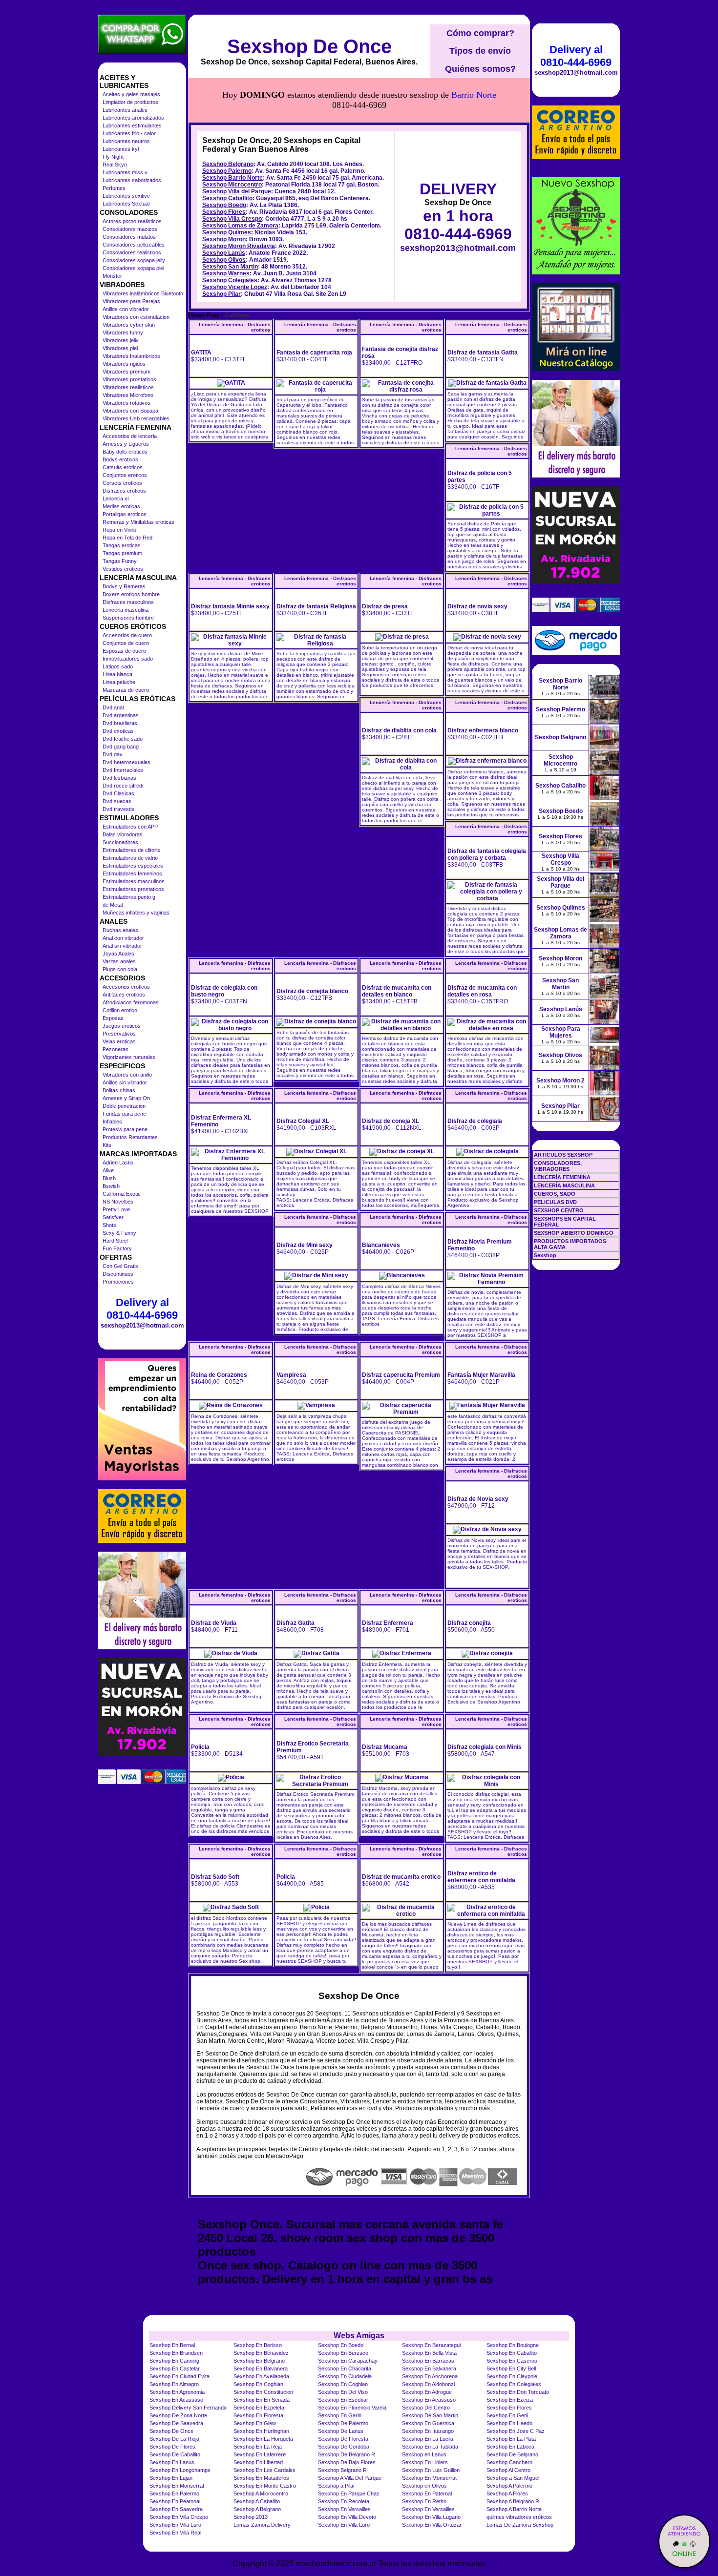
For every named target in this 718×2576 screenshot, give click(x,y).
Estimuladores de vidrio (130, 858)
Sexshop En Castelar (175, 2368)
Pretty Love (116, 1209)
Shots (109, 1225)
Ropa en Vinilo (119, 530)
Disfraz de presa (385, 606)
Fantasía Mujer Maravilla (481, 1375)
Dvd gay (113, 754)
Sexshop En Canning (174, 2361)
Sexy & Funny (119, 1233)
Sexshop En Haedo (509, 2423)
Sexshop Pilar (222, 294)
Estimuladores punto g (129, 897)
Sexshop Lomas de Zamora (240, 226)
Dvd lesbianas (119, 778)
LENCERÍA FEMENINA (562, 1177)
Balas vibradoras (123, 834)
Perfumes (114, 188)
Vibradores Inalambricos (131, 356)
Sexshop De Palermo (343, 2423)
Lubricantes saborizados (132, 180)
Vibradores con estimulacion (136, 317)
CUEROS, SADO (555, 1194)
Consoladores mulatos (129, 237)
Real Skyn (115, 165)
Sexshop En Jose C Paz (516, 2431)
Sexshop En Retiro (424, 2501)
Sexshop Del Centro (426, 2408)
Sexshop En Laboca (510, 2447)
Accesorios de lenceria (130, 436)
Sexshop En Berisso (258, 2345)
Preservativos (119, 1034)
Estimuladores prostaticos (133, 889)
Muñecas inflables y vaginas (136, 913)
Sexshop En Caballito (512, 2353)
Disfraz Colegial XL (303, 1121)
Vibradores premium (127, 372)
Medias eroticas (121, 506)
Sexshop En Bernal (172, 2345)
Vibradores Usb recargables (136, 418)
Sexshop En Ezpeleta (259, 2408)
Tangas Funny (120, 561)
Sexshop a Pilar (337, 2486)
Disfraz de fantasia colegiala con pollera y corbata (487, 854)
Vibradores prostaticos (129, 379)
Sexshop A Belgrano (257, 2509)
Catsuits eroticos (123, 467)
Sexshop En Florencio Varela (352, 2408)
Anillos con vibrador (126, 309)
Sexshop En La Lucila (428, 2439)
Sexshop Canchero (509, 2462)
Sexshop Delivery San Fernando (188, 2408)
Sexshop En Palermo (174, 2493)
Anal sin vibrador (122, 946)
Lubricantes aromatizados (133, 118)
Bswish (111, 1186)
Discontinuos (118, 1274)
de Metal (113, 905)
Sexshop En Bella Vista (429, 2353)
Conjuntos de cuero (126, 643)
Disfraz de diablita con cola (399, 730)
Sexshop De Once (309, 46)
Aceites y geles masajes (131, 94)
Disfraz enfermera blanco (483, 730)
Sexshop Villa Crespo (232, 219)
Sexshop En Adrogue (427, 2392)
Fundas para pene (124, 1114)
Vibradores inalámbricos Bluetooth (143, 293)
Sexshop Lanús (224, 253)
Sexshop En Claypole (512, 2376)
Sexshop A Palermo (509, 2486)
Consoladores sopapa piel (133, 268)
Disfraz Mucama (385, 1747)
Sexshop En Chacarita (345, 2368)
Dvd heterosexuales (127, 762)
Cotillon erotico (120, 1010)
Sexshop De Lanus (341, 2431)
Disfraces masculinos (128, 602)
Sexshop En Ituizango (428, 2431)
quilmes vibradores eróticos (519, 2517)
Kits (107, 1145)
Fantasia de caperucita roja (314, 353)
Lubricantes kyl (121, 149)
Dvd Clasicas (118, 793)
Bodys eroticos (120, 459)
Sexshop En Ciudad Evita (179, 2376)
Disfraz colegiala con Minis (485, 1747)
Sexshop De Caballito (175, 2454)
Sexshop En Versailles (344, 2509)
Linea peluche (119, 682)
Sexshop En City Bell (511, 2368)
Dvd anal (113, 707)
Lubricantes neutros (126, 141)
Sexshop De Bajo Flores (347, 2462)
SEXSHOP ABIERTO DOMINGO (574, 1233)
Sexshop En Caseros (512, 2361)
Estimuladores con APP (130, 827)
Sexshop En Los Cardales (264, 2470)
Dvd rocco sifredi (123, 786)
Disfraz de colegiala (475, 1121)
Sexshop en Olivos (424, 2486)
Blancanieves (381, 1245)
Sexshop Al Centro (508, 2470)
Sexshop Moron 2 (560, 1080)
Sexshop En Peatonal (175, 2501)
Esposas (113, 1018)
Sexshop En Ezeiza (510, 2400)
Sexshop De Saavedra (176, 2423)
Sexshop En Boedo (341, 2345)
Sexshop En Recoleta (344, 2501)
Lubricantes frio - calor (129, 133)
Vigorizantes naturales (129, 1057)
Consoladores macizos (130, 229)
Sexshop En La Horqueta (263, 2439)
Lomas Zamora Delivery (262, 2525)
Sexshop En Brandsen (176, 2353)
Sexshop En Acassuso (176, 2400)
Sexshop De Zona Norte (178, 2415)
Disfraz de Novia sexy (478, 1499)
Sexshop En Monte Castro (265, 2486)
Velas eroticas (119, 1041)
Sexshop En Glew (255, 2423)
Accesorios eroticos (126, 987)
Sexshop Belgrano (228, 164)
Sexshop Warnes (226, 273)
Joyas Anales (118, 954)
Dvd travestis (118, 809)
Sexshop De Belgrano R (347, 2454)
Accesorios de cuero (127, 635)
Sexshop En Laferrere (260, 2454)
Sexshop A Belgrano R (513, 2501)
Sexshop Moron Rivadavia (239, 246)
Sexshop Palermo (227, 171)
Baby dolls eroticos (125, 452)
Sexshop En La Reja (258, 2447)
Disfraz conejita (469, 1623)
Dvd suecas (117, 801)
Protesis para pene (125, 1129)
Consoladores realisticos (132, 252)
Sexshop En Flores (509, 2408)
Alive (108, 1170)
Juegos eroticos (122, 1026)
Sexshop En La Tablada (430, 2447)
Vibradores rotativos (127, 403)
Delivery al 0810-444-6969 (142, 1309)
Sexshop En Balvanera (261, 2368)
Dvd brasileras (120, 723)
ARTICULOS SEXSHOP (563, 1155)
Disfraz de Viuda (214, 1623)
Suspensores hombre (128, 618)
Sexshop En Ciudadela (345, 2376)
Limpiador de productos (130, 102)
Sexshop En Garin (340, 2415)
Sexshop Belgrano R (342, 2470)
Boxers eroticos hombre (131, 594)
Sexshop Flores (224, 212)
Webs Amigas (359, 2336)
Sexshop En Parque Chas (349, 2493)
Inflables (112, 1122)
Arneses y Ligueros (126, 444)
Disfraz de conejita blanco (312, 991)
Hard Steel (115, 1241)
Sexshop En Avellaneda (261, 2376)
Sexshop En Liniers (425, 2462)
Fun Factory (117, 1248)
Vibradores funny (123, 332)
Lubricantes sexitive (126, 196)
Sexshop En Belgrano (259, 2361)
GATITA (201, 353)
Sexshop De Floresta (343, 2439)
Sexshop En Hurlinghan (261, 2431)
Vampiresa (291, 1375)
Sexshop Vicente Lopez (235, 287)
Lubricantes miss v (125, 172)
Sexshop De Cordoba (344, 2447)
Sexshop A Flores (507, 2493)
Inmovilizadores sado (128, 659)
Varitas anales (119, 961)
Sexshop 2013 (251, 2517)
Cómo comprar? (480, 33)
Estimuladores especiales (133, 866)
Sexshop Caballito (227, 198)
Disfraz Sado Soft (215, 1877)
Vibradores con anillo (127, 1075)
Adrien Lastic (118, 1163)
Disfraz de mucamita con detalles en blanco (397, 991)
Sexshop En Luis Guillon (431, 2470)
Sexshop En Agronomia (177, 2392)
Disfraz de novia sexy (477, 606)
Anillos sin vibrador (125, 1082)
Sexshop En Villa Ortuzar (432, 2525)
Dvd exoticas (118, 731)
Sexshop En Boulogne (513, 2345)
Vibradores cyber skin (129, 325)
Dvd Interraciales (123, 770)
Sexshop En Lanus (172, 2462)
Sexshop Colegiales (230, 280)
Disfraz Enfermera (388, 1623)
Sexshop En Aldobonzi (428, 2384)
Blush (109, 1178)
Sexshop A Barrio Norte (514, 2509)
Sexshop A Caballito (257, 2501)
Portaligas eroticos (125, 514)
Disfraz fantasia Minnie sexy (230, 606)
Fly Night (113, 157)
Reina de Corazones (219, 1375)
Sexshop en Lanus (424, 2454)
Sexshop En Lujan (171, 2478)
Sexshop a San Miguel (513, 2478)
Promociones (118, 1282)
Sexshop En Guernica (428, 2423)
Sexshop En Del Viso (343, 2392)
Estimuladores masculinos (134, 881)
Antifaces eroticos (124, 995)
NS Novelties (118, 1202)
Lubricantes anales (125, 110)
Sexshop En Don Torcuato (518, 2392)
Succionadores (120, 842)
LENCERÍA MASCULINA (564, 1185)
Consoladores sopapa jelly (134, 260)
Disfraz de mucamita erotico (401, 1877)
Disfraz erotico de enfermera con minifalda (481, 1877)
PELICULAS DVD (555, 1202)
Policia (200, 1747)
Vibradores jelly (121, 340)
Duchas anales (120, 930)
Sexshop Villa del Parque (237, 191)
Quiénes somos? (480, 69)
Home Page (204, 315)
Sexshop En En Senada (262, 2400)
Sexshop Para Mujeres (561, 1032)
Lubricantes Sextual (126, 204)
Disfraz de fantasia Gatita (483, 353)
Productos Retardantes (130, 1137)
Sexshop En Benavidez (261, 2353)
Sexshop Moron (224, 239)
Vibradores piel (120, 348)
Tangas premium (122, 553)
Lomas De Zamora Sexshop (520, 2525)
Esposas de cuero (124, 651)
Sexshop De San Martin (430, 2415)
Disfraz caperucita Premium (401, 1375)
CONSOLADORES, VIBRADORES (558, 1166)
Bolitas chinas (119, 1090)
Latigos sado (118, 666)
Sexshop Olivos (224, 260)
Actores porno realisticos (132, 221)
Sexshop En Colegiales (514, 2384)
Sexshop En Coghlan (258, 2384)
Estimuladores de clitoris (131, 850)
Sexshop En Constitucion (263, 2392)
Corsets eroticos (122, 483)
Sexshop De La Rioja (174, 2439)
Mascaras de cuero (126, 690)
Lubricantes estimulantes (132, 125)
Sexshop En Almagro (174, 2384)
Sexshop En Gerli (507, 2415)
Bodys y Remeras (124, 586)
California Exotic (122, 1194)
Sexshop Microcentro (232, 185)
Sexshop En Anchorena (430, 2376)
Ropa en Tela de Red (127, 538)
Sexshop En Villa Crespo (179, 2517)
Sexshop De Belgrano (512, 2454)
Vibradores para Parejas (131, 301)
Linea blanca (117, 674)
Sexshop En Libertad (258, 2462)
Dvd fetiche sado (123, 739)
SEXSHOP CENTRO (559, 1210)
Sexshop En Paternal (427, 2493)
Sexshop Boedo (224, 205)
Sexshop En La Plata (511, 2439)
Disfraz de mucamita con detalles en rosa (482, 991)
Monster (112, 276)
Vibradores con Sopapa (130, 411)
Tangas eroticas (122, 545)
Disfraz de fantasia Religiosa (316, 606)
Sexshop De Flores (172, 2447)
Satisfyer (113, 1217)
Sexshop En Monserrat (429, 2478)
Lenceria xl (116, 499)
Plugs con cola (120, 969)
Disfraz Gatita (296, 1623)
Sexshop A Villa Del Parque (350, 2478)
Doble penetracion (124, 1106)
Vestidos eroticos (123, 569)
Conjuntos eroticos (125, 475)
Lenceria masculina (126, 610)
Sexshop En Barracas (428, 2361)
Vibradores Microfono (128, 395)
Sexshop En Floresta (258, 2415)
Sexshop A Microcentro (261, 2493)
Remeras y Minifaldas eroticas (138, 522)
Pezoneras (116, 1049)
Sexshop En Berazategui (431, 2345)
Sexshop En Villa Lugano (431, 2517)
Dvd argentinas (121, 715)
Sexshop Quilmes (227, 232)
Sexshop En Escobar (343, 2400)
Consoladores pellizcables (134, 245)
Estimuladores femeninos (132, 873)
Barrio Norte (474, 95)
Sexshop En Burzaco (343, 2353)
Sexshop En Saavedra (176, 2509)
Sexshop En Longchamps (180, 2470)
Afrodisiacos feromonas (131, 1002)
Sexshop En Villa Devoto (347, 2517)
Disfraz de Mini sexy (305, 1245)
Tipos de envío (480, 51)
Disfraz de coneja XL (391, 1121)
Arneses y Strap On (126, 1098)
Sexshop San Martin (230, 267)
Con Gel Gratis (120, 1266)
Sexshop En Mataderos (261, 2478)
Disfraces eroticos (124, 491)
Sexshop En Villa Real (175, 2533)
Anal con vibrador (123, 938)
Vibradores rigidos (124, 364)
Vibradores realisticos (128, 387)
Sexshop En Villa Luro (175, 2525)
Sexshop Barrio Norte (232, 178)
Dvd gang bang (121, 747)
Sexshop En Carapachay (348, 2361)
